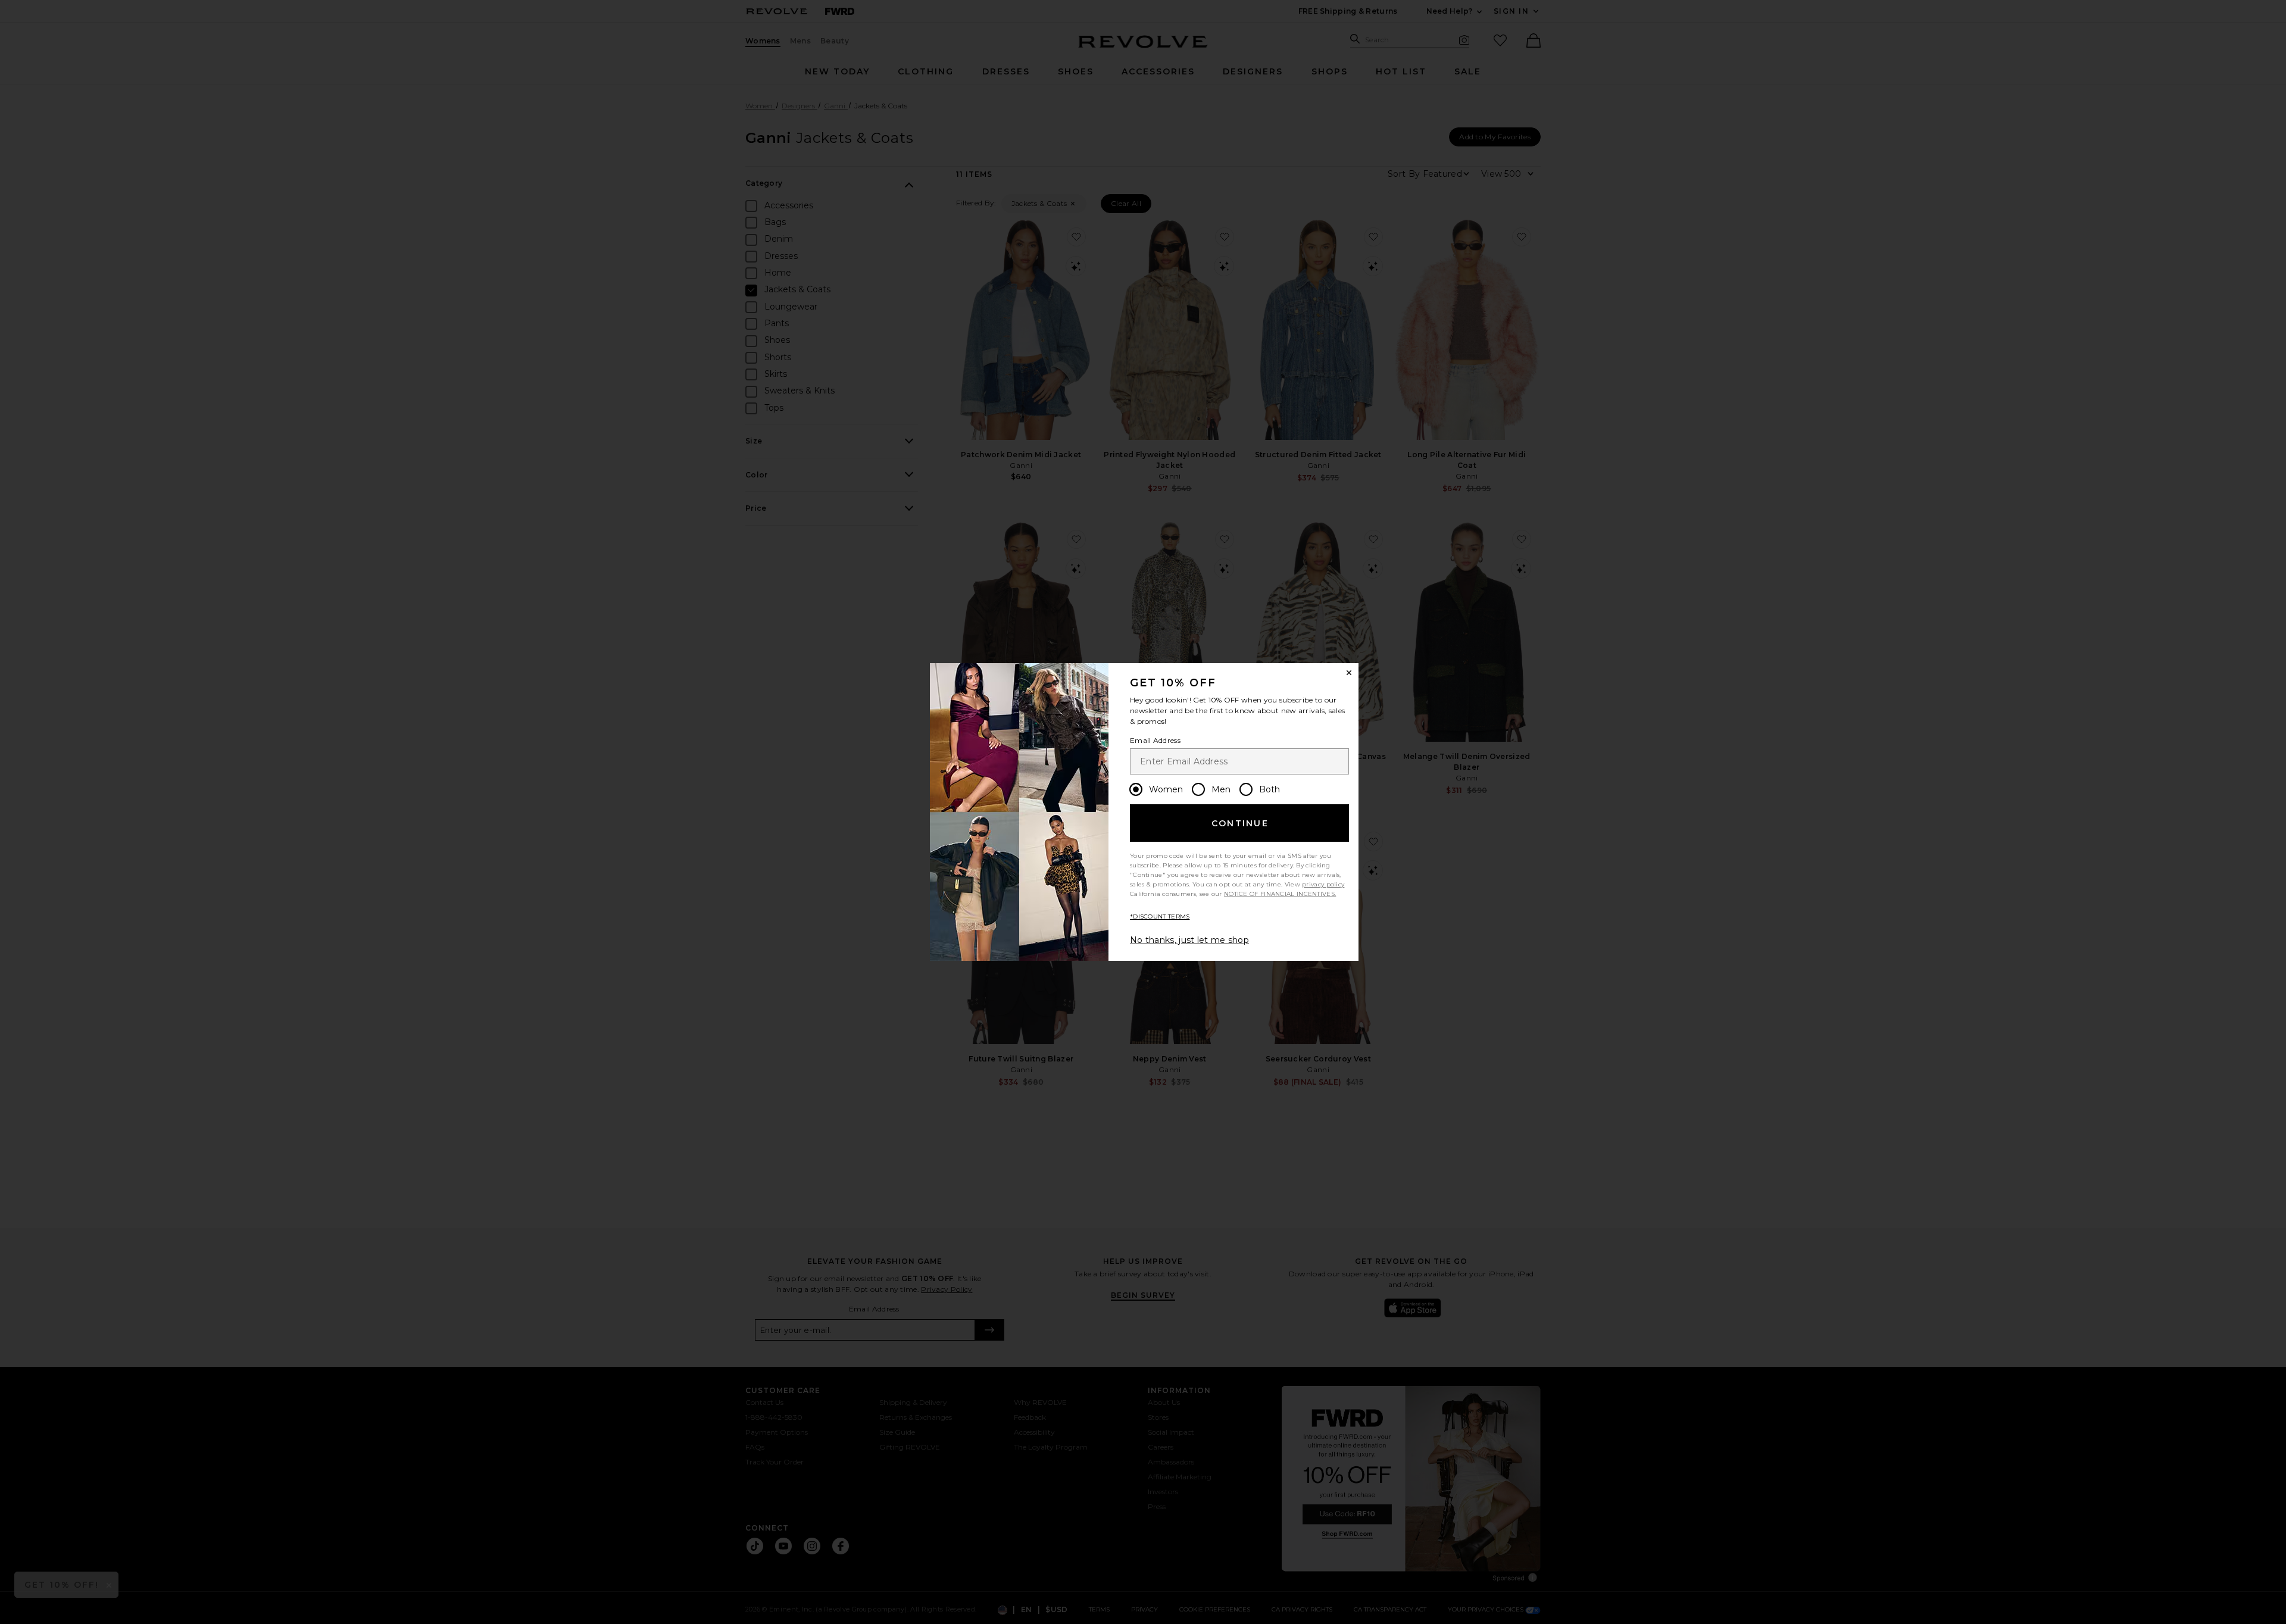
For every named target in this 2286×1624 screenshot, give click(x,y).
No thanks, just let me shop (1189, 940)
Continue (1240, 823)
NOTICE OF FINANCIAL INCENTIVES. (1280, 894)
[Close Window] (1349, 673)
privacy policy (1323, 884)
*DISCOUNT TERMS (1160, 916)
